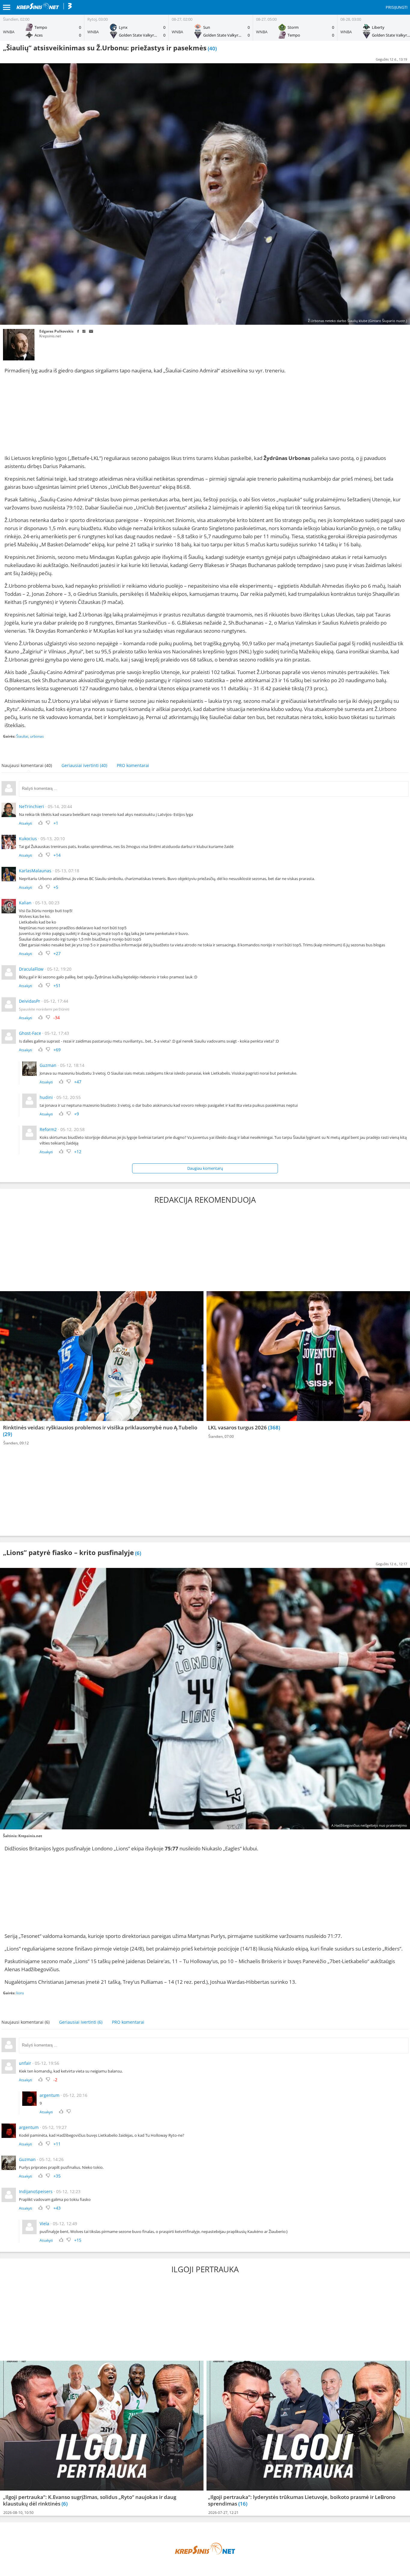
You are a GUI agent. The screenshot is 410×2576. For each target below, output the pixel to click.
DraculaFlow (31, 969)
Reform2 (48, 1129)
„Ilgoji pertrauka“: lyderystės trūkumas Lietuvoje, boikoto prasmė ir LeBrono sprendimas (302, 2500)
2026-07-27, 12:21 (223, 2513)
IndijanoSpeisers (36, 2191)
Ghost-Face (30, 1033)
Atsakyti (26, 823)
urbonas (37, 736)
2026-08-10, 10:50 (18, 2513)
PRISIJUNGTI (397, 7)
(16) (243, 2504)
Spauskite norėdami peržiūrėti (44, 1009)
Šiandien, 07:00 (221, 1436)
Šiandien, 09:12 (16, 1443)
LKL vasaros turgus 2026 (238, 1427)
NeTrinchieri (32, 806)
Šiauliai (22, 736)
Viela (44, 2224)
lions (20, 1993)
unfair (25, 2063)
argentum (50, 2095)
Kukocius (28, 839)
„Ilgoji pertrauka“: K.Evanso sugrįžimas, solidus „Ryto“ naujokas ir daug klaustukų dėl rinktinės (90, 2500)
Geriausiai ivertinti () (84, 765)
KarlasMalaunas (35, 871)
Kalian (25, 903)
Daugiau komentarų (205, 1168)
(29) (8, 1434)
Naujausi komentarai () (27, 765)
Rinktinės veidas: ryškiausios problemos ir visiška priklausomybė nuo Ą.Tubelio (100, 1427)
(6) (65, 2504)
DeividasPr (30, 1001)
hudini (46, 1097)
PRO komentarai (133, 765)
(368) (274, 1427)
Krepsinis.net (50, 336)
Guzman (48, 1065)
